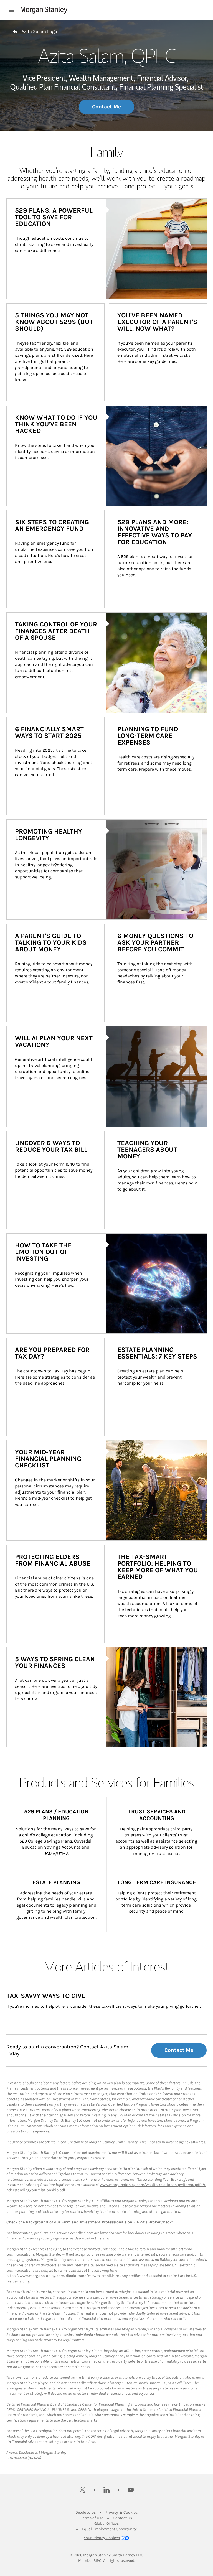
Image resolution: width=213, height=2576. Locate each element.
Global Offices (106, 2523)
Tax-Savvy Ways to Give (46, 1996)
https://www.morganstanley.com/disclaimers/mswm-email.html (63, 2276)
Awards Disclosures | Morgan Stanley (36, 2453)
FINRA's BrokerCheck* (153, 2222)
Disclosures (86, 2512)
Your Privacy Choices (102, 2538)
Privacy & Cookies (121, 2512)
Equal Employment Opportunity (109, 2529)
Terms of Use (92, 2518)
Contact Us (122, 2518)
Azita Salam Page (39, 31)
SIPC (97, 2561)
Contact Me (106, 107)
